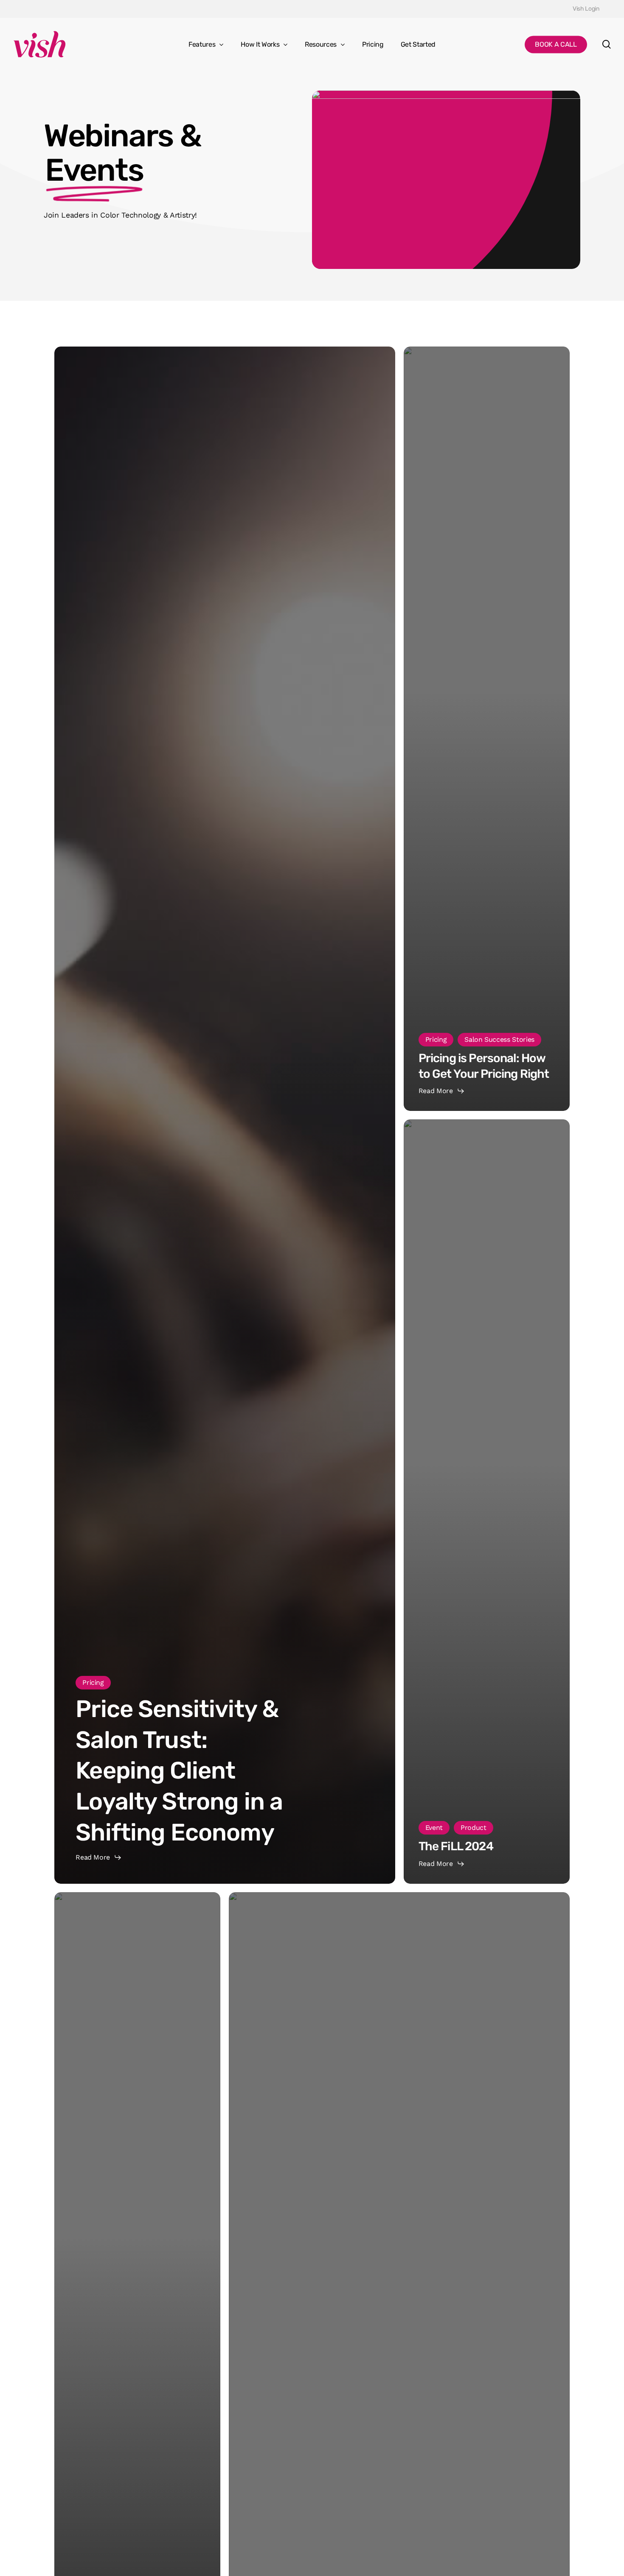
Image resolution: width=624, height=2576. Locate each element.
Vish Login (586, 9)
